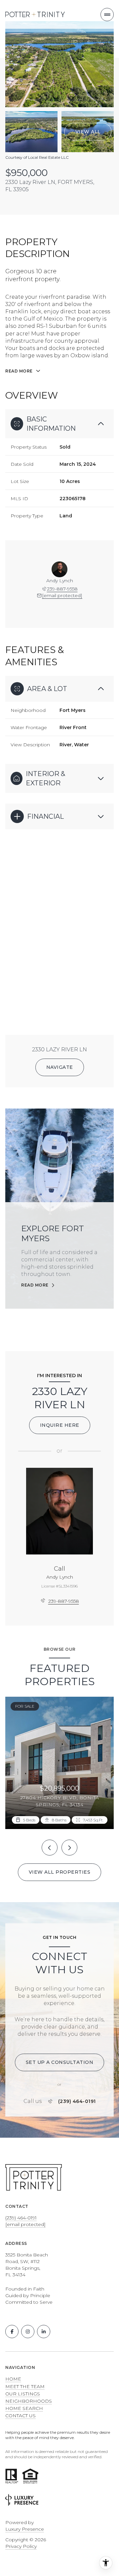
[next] (69, 1848)
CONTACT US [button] (20, 2416)
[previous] (50, 1848)
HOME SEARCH (24, 2408)
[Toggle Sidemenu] (107, 15)
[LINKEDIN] (44, 2332)
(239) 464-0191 (77, 2101)
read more (35, 1285)
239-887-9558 (62, 589)
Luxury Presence (25, 2529)
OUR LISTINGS (23, 2394)
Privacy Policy (21, 2546)
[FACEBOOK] (12, 2332)
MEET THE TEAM (25, 2386)
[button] (60, 2062)
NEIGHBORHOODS (29, 2401)
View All (88, 132)
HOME (13, 2379)
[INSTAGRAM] (28, 2332)
